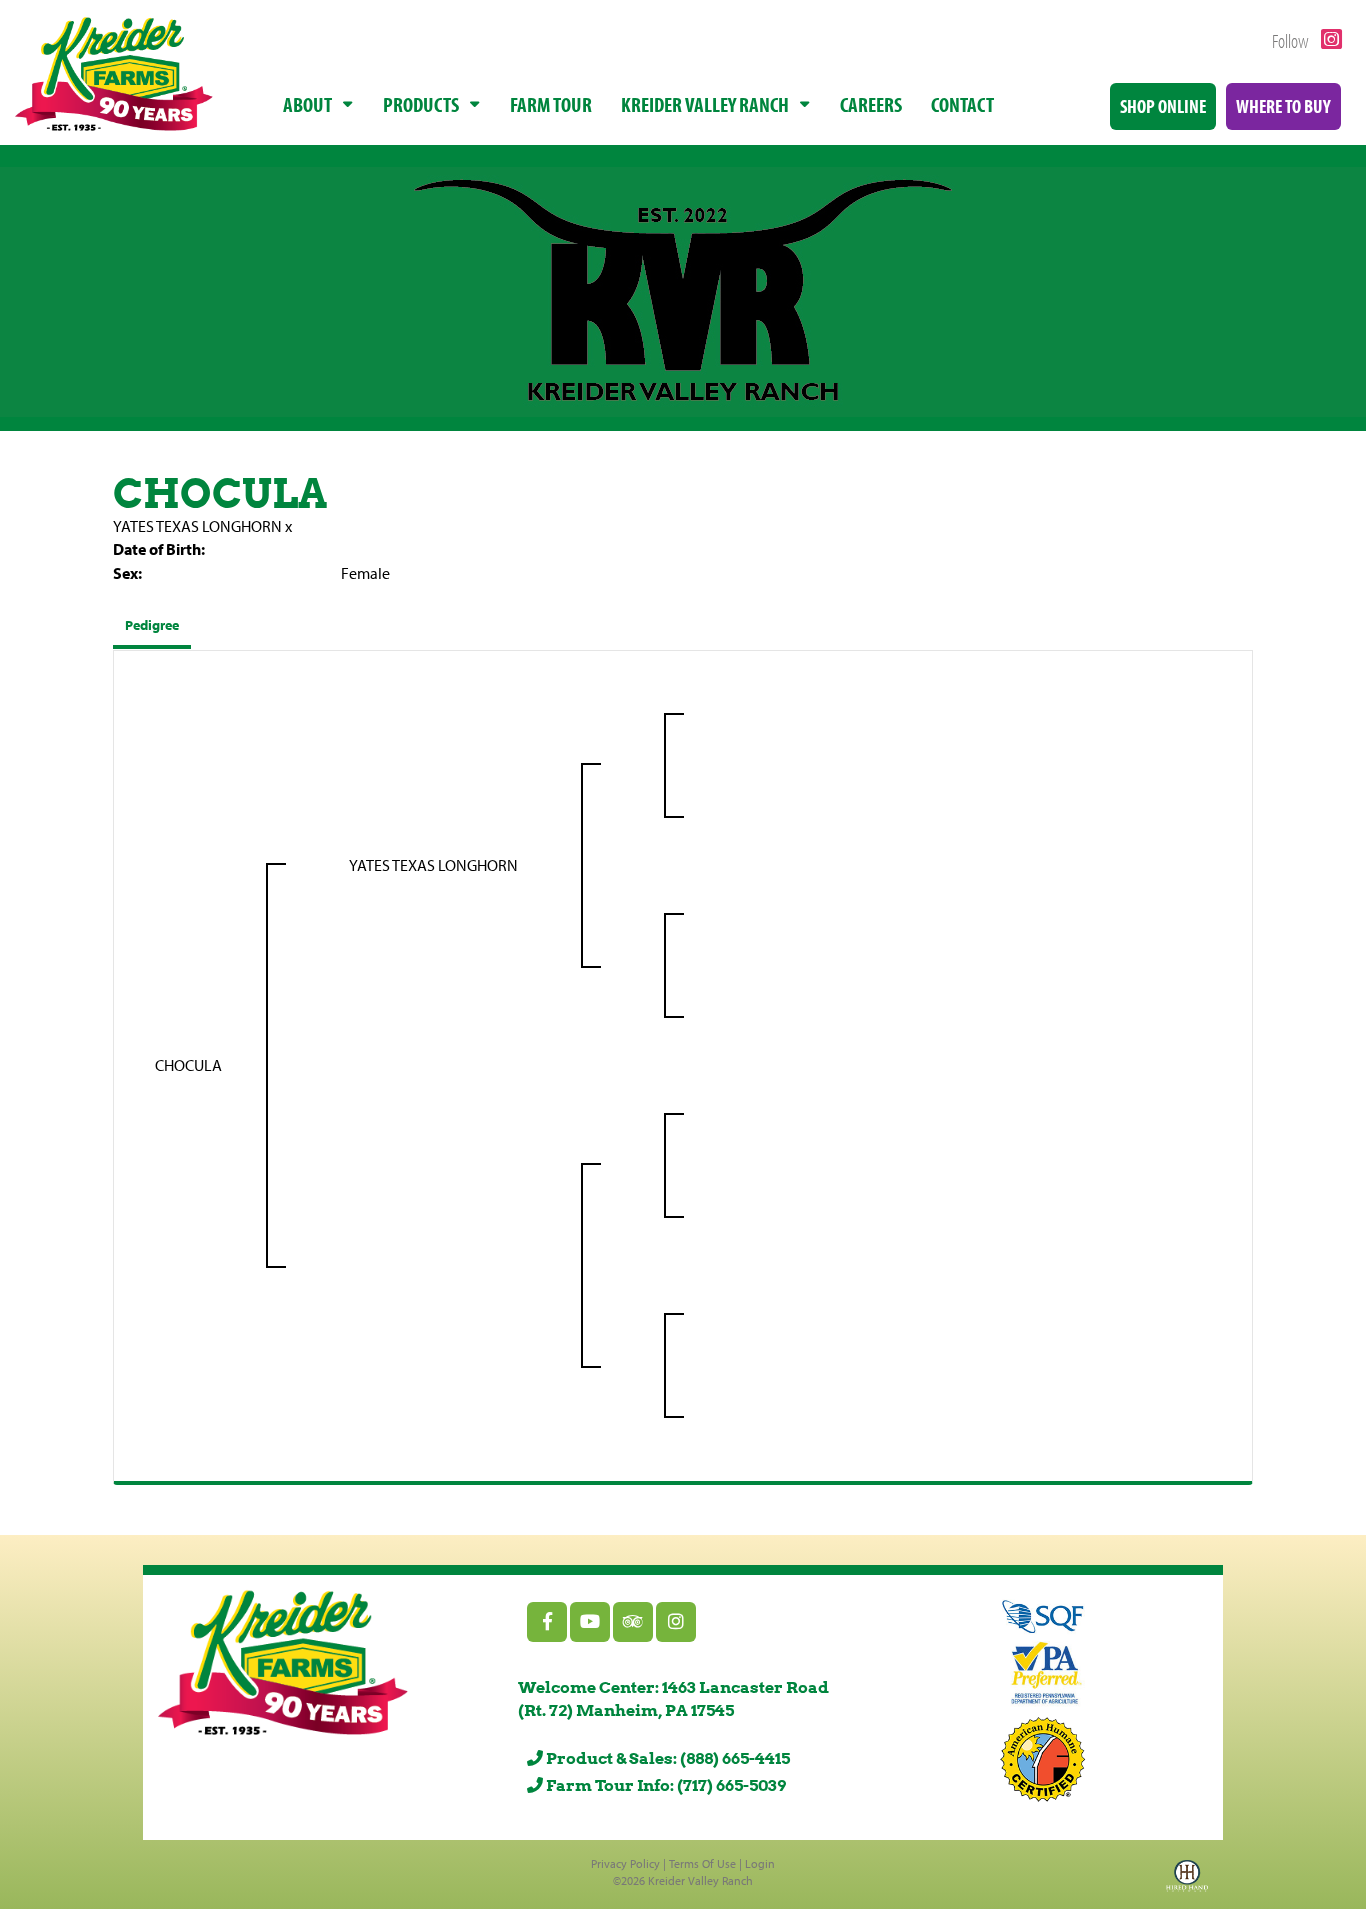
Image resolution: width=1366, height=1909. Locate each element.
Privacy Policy (625, 1863)
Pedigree (152, 625)
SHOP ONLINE (1163, 106)
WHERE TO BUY (1283, 106)
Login (760, 1863)
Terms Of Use (702, 1863)
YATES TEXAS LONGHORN (197, 526)
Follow (1292, 40)
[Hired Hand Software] (1187, 1882)
